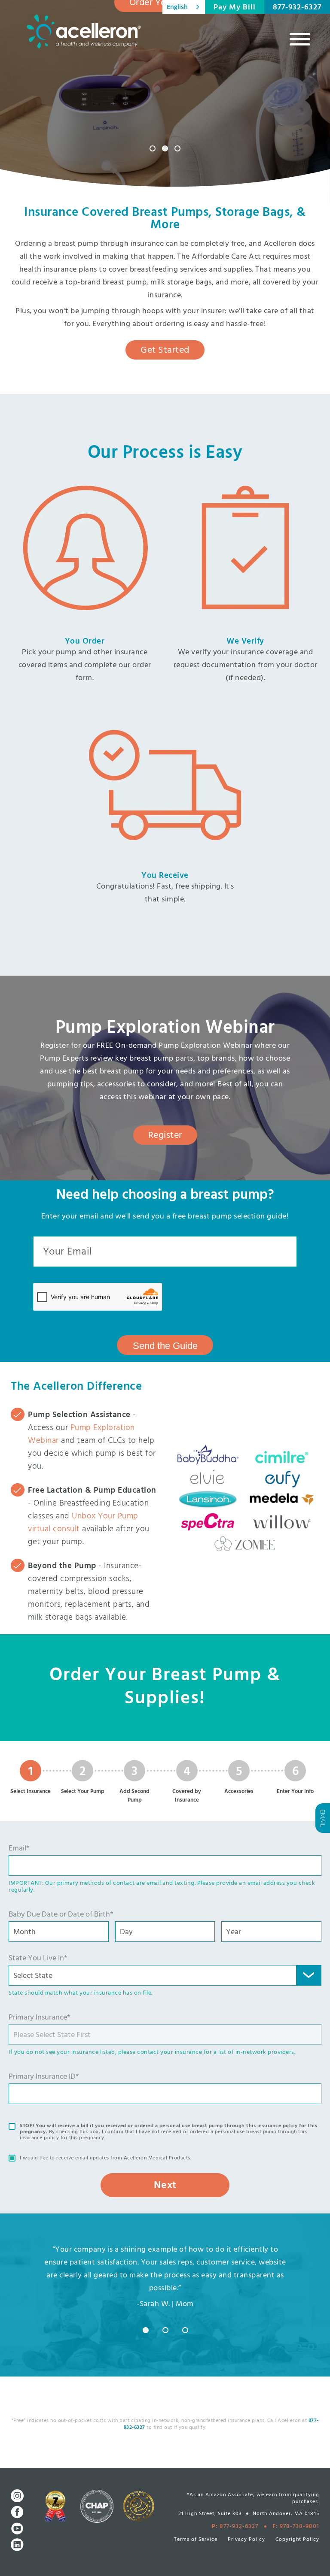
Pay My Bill (235, 8)
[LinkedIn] (17, 2545)
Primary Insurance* (39, 2018)
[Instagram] (17, 2496)
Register (165, 1135)
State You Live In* (38, 1958)
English (177, 7)
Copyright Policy (297, 2540)
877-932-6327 (297, 8)
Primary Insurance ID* (44, 2077)
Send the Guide (165, 1346)
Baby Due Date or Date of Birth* (61, 1915)
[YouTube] (17, 2528)
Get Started (165, 350)
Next (165, 2186)
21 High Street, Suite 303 (210, 2514)
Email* (19, 1849)
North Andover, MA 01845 (286, 2514)
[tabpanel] (165, 2278)
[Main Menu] (300, 39)
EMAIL (323, 1818)
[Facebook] (17, 2512)
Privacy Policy (246, 2540)
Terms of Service (196, 2540)
